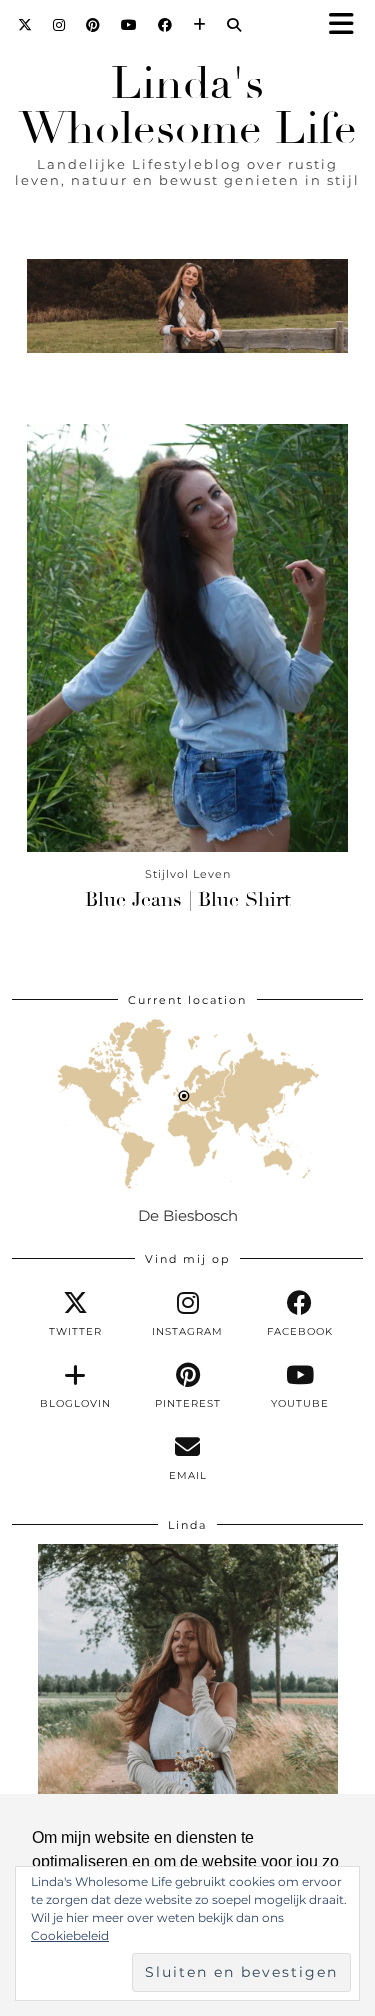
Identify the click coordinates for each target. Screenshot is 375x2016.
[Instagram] (59, 25)
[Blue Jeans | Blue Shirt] (187, 638)
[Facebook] (165, 25)
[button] (348, 25)
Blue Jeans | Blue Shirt (188, 899)
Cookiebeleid (70, 1935)
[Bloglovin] (200, 25)
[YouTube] (129, 25)
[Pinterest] (93, 25)
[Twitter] (25, 25)
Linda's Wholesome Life (188, 106)
